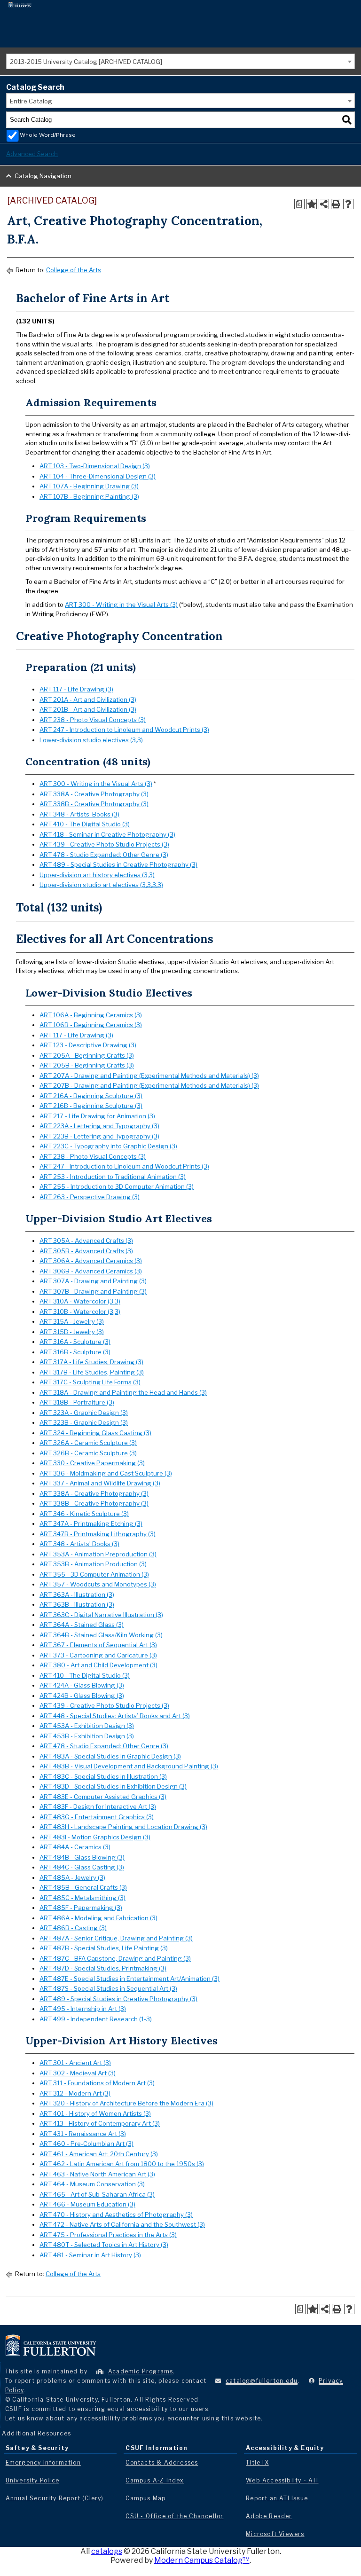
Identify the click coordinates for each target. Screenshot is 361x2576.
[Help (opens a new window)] (348, 204)
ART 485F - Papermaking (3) (81, 1908)
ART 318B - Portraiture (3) (77, 1402)
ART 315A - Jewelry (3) (72, 1321)
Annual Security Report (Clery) (55, 2498)
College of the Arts (74, 270)
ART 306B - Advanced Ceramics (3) (91, 1271)
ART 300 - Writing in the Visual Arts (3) (121, 605)
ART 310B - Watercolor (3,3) (80, 1312)
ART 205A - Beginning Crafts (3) (87, 1055)
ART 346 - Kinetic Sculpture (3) (84, 1514)
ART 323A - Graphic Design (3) (84, 1413)
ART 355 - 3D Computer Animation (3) (94, 1574)
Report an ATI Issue (277, 2498)
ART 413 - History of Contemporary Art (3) (100, 2123)
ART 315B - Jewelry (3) (72, 1332)
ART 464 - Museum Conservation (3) (92, 2184)
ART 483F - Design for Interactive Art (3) (98, 1806)
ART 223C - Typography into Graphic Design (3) (108, 1146)
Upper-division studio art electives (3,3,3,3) (101, 885)
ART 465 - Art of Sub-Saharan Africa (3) (97, 2194)
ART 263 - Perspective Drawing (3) (90, 1197)
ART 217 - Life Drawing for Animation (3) (97, 1116)
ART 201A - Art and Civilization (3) (88, 699)
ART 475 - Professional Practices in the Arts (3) (108, 2235)
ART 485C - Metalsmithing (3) (82, 1898)
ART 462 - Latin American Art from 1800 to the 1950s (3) (122, 2164)
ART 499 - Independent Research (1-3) (96, 2019)
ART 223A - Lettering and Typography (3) (99, 1126)
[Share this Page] (324, 204)
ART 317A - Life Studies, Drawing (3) (91, 1362)
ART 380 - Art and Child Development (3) (98, 1665)
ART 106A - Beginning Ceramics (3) (91, 1015)
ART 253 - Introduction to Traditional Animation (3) (113, 1177)
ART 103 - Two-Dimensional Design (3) (95, 466)
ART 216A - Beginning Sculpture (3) (91, 1096)
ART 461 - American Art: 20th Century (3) (99, 2154)
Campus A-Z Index (155, 2480)
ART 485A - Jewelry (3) (72, 1877)
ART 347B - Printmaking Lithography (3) (98, 1534)
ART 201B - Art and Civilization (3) (88, 709)
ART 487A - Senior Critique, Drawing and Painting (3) (116, 1938)
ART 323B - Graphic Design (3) (84, 1422)
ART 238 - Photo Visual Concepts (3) (93, 720)
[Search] (347, 120)
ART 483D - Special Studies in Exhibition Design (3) (113, 1786)
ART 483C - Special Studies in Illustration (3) (103, 1776)
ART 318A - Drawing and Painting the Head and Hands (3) (123, 1392)
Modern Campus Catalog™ (202, 2560)
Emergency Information (43, 2462)
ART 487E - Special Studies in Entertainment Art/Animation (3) (129, 1979)
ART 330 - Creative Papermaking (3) (92, 1463)
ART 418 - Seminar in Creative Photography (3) (107, 834)
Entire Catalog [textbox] (31, 101)
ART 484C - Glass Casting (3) (82, 1867)
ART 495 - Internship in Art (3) (83, 2009)
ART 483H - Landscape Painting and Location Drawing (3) (123, 1827)
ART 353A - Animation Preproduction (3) (98, 1554)
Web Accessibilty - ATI (282, 2480)
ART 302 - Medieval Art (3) (78, 2073)
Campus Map (145, 2498)
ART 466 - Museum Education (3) (87, 2204)
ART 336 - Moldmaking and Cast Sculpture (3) (106, 1473)
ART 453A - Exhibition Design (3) (87, 1726)
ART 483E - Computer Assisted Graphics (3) (103, 1797)
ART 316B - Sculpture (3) (75, 1352)
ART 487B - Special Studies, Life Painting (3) (104, 1948)
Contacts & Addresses (162, 2462)
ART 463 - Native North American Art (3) (97, 2174)
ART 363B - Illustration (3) (77, 1604)
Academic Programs (141, 2371)
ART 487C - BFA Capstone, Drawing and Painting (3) (115, 1958)
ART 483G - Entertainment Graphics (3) (97, 1817)
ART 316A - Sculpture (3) (75, 1342)
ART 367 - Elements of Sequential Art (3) (98, 1645)
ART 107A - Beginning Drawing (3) (89, 486)
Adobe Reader (269, 2516)
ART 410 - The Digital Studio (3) (85, 824)
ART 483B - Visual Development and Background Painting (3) (129, 1766)
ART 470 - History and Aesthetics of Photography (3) (116, 2215)
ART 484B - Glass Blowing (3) (82, 1857)
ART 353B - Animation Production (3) (93, 1564)
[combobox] (180, 61)
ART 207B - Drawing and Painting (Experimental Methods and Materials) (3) (149, 1085)
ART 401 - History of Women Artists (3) (95, 2113)
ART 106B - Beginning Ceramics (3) (91, 1025)
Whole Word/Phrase (48, 135)
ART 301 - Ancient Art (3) (75, 2063)
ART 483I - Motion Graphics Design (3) (95, 1837)
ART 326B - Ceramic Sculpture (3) (88, 1453)
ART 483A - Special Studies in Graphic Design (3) (110, 1756)
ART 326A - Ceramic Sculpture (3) (88, 1443)
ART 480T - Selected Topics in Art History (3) (104, 2245)
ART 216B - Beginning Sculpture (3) (91, 1106)
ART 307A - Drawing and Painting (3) (93, 1281)
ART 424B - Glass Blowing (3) (82, 1696)
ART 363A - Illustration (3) (77, 1594)
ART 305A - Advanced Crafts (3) (86, 1241)
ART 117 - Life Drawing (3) (76, 689)
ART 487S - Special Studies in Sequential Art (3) (108, 1988)
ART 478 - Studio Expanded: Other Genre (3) (104, 855)
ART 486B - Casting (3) (73, 1928)
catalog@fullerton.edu (262, 2381)
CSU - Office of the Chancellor (174, 2516)
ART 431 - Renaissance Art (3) (83, 2134)
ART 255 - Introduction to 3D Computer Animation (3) (117, 1186)
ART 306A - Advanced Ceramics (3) (91, 1261)
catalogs (107, 2551)
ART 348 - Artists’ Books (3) (79, 814)
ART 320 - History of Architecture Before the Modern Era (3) (126, 2103)
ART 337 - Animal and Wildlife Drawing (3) (100, 1483)
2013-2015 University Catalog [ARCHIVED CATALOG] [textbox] (86, 62)
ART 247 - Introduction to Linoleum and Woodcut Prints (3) (124, 730)
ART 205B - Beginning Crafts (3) (87, 1065)
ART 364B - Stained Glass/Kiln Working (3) (101, 1635)
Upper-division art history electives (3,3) (97, 875)
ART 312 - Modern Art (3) (75, 2093)
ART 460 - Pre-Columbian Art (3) (86, 2144)
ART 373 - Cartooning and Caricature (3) (98, 1655)
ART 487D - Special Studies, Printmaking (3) (103, 1968)
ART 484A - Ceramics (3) (75, 1847)
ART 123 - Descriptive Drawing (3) (88, 1045)
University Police (32, 2480)
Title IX (257, 2462)
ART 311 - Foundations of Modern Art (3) (97, 2083)
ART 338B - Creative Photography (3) (94, 804)
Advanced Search (32, 154)
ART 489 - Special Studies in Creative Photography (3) (118, 864)
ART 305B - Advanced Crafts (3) (86, 1251)
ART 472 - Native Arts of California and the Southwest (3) (122, 2224)
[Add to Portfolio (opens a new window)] (312, 204)
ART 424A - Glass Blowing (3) (82, 1685)
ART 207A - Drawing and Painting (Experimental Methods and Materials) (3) (149, 1076)
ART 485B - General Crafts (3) (83, 1887)
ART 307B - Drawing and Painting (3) (93, 1291)
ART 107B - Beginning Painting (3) (89, 496)
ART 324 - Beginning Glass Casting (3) (95, 1433)
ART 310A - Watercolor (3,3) (80, 1301)
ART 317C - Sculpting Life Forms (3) (90, 1382)
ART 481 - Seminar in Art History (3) (90, 2255)
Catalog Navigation (43, 176)
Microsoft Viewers (275, 2534)
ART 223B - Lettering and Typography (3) (99, 1136)
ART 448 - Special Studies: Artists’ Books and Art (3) (115, 1716)
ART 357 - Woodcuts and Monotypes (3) (98, 1584)
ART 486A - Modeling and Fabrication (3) (98, 1918)
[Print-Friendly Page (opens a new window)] (336, 204)
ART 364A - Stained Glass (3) (82, 1625)
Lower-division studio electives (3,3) (91, 740)
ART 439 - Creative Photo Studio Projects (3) (104, 844)
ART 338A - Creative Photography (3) (94, 794)
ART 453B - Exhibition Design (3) (87, 1736)
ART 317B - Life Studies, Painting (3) (92, 1372)
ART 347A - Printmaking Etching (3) (91, 1524)
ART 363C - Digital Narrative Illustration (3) (101, 1615)
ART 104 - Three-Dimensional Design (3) (98, 476)
